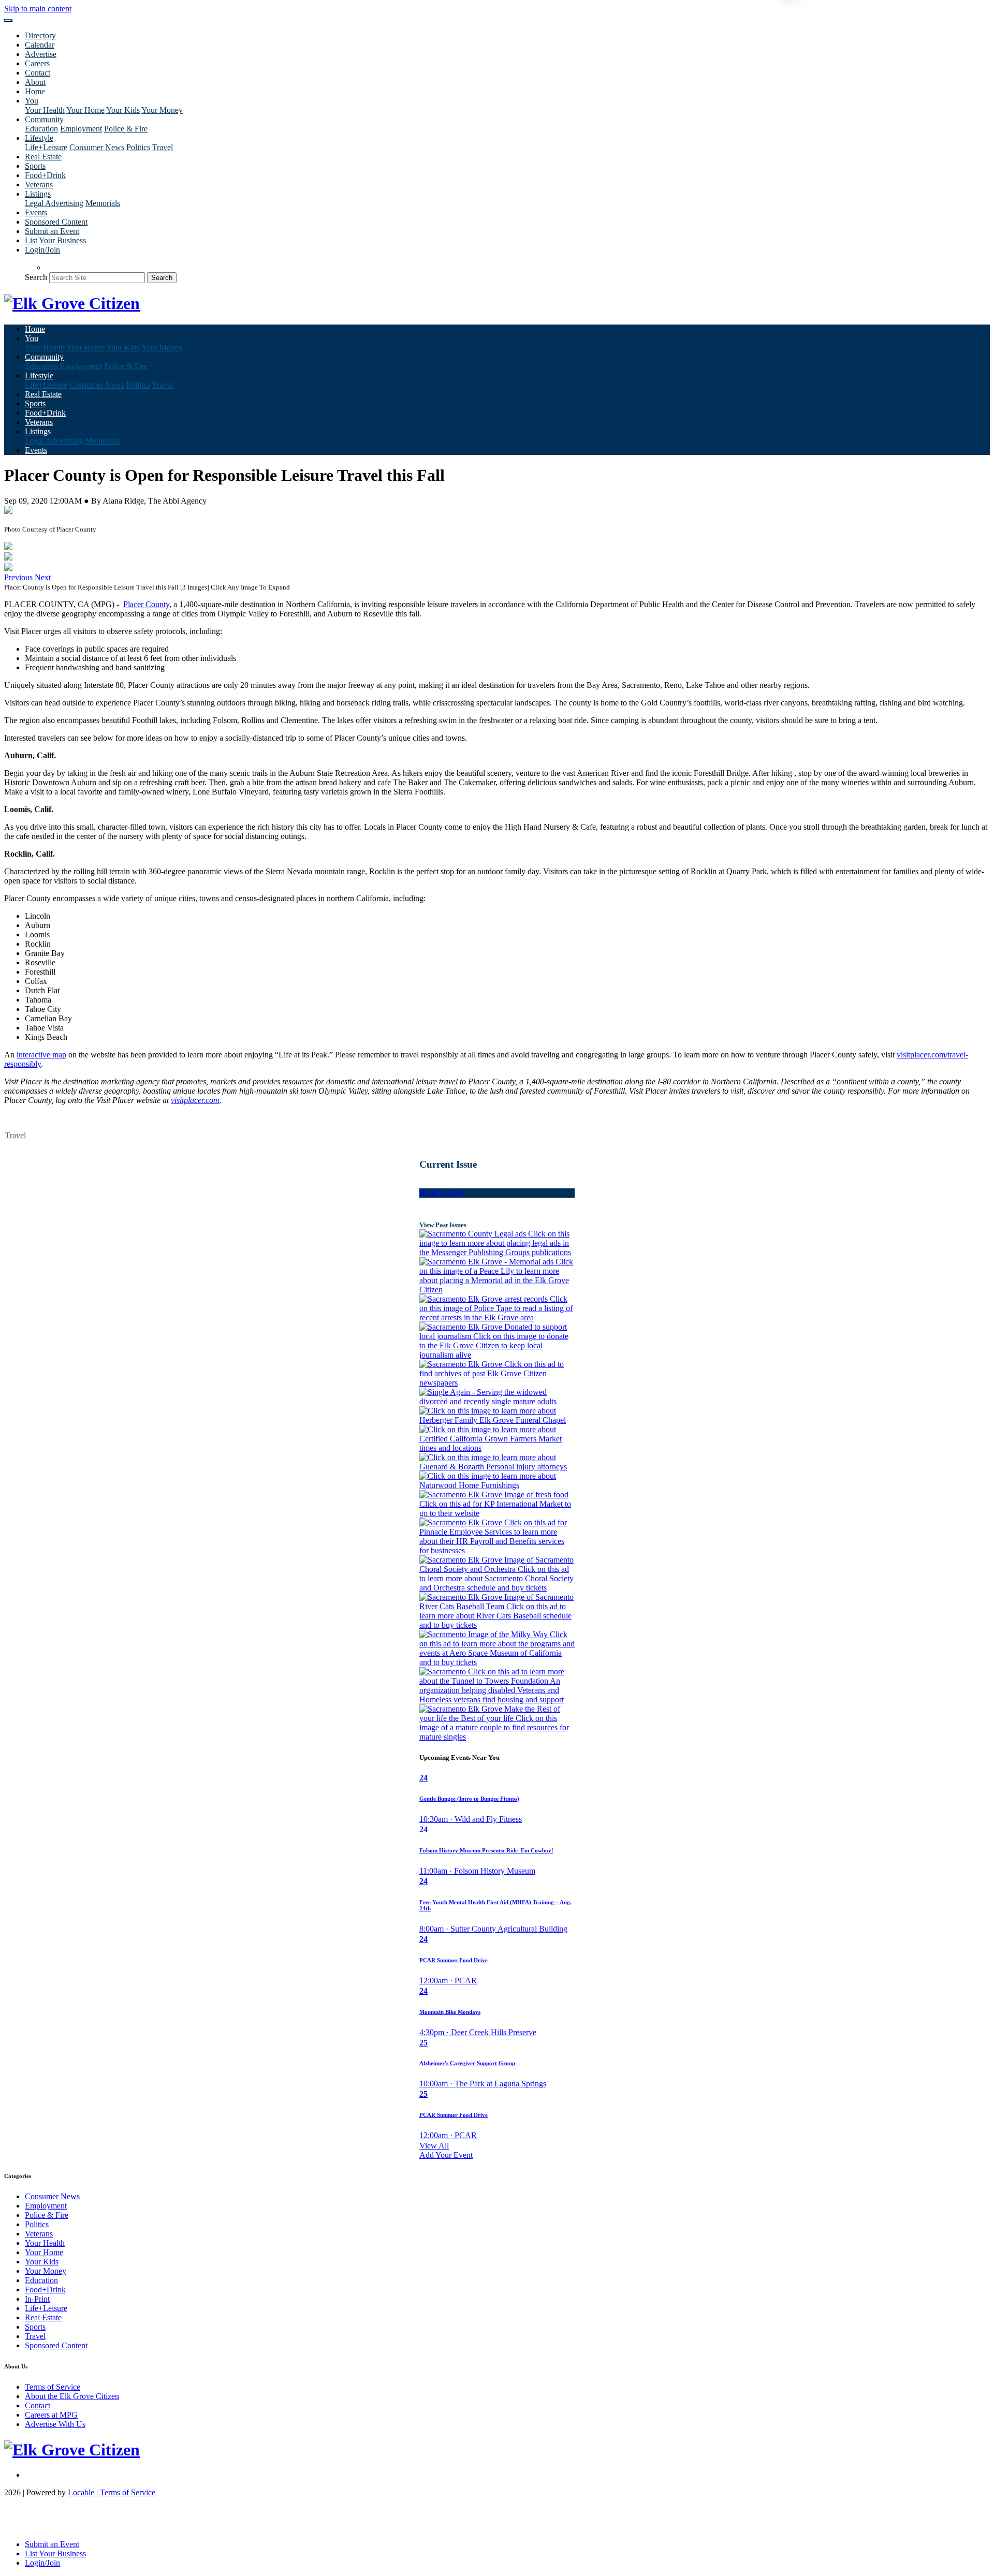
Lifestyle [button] (39, 138)
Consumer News (97, 147)
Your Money (162, 110)
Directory (40, 35)
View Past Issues (443, 1225)
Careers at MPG (51, 2415)
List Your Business (55, 240)
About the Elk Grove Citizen (72, 2396)
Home (35, 91)
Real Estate (43, 157)
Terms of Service (53, 2387)
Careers (37, 63)
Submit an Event (52, 231)
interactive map (41, 1055)
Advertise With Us (55, 2424)
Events (36, 212)
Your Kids (123, 110)
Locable (81, 2492)
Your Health (45, 110)
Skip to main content (38, 9)
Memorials (103, 203)
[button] (19, 577)
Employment (81, 129)
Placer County (146, 604)
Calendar (40, 45)
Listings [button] (38, 194)
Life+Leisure (46, 147)
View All (434, 2146)
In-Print (37, 2299)
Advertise (41, 54)
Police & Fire (126, 129)
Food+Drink (45, 175)
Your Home (85, 110)
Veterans (39, 185)
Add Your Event (446, 2155)
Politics (138, 147)
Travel (163, 147)
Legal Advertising (54, 203)
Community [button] (44, 119)
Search (36, 277)
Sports (35, 166)
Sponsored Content (56, 222)
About (35, 82)
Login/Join (42, 250)
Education (41, 129)
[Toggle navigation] (8, 21)
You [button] (32, 101)
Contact (38, 73)
